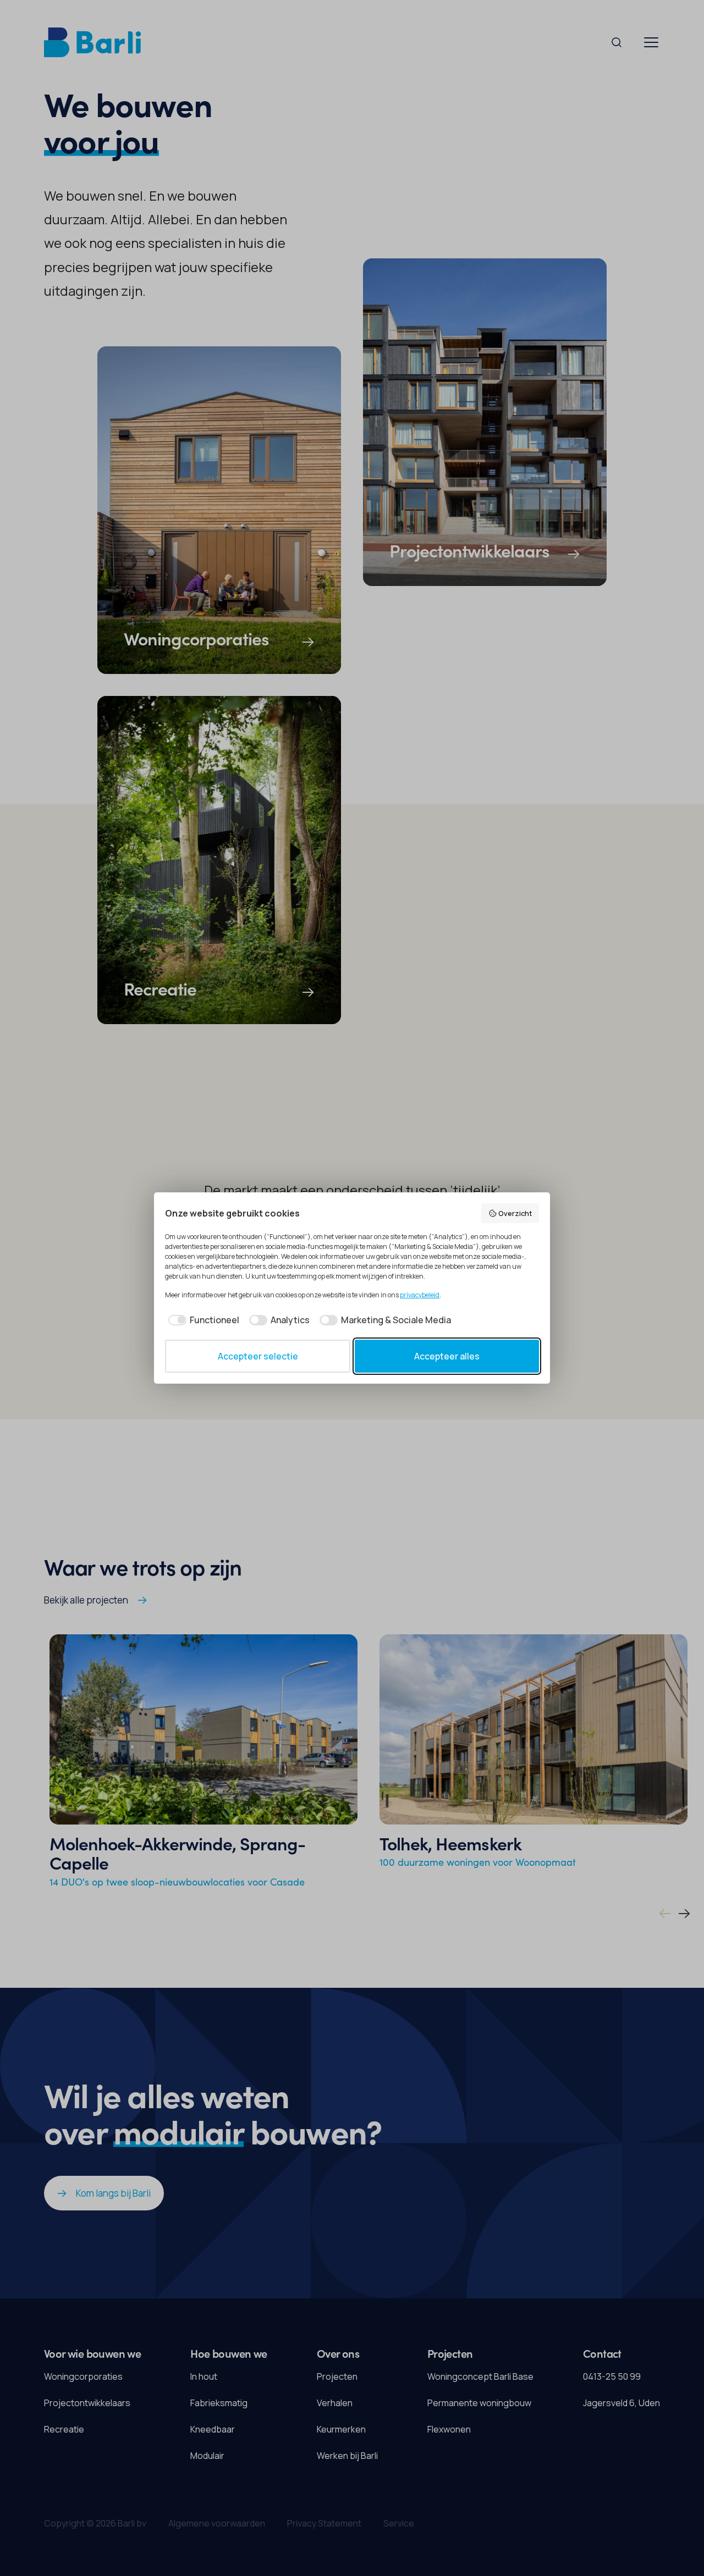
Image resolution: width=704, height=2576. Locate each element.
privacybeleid (420, 1295)
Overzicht (515, 1213)
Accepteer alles (447, 1356)
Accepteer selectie (258, 1356)
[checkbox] (202, 1320)
